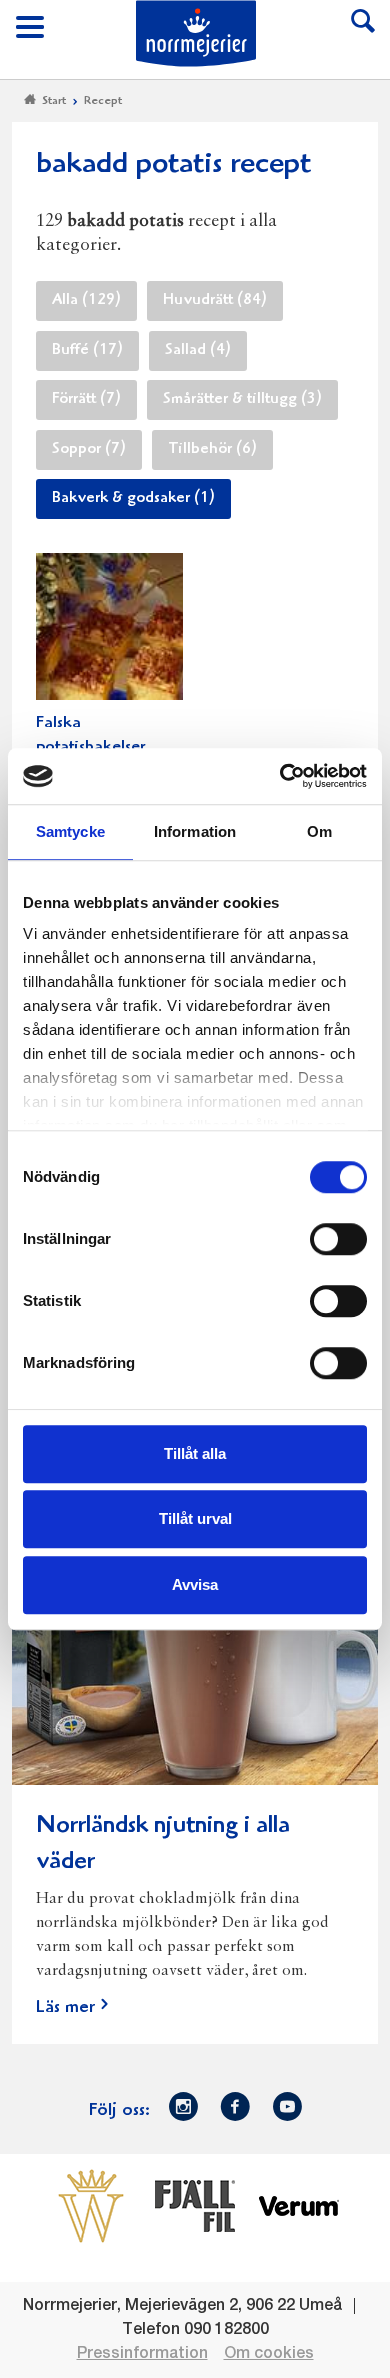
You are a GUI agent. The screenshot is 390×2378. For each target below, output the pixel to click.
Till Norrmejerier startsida (196, 33)
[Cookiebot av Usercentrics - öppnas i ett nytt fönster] (280, 776)
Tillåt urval (195, 1518)
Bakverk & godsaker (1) (133, 499)
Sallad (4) (198, 351)
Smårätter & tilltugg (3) (242, 400)
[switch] (338, 1237)
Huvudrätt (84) (215, 301)
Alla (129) (86, 301)
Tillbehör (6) (212, 450)
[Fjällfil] (195, 2205)
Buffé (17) (87, 351)
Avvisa (195, 1584)
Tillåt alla (195, 1453)
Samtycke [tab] (70, 831)
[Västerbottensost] (91, 2205)
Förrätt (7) (86, 400)
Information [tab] (195, 831)
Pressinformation (142, 2354)
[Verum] (299, 2205)
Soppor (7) (89, 450)
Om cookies (269, 2354)
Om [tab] (319, 831)
